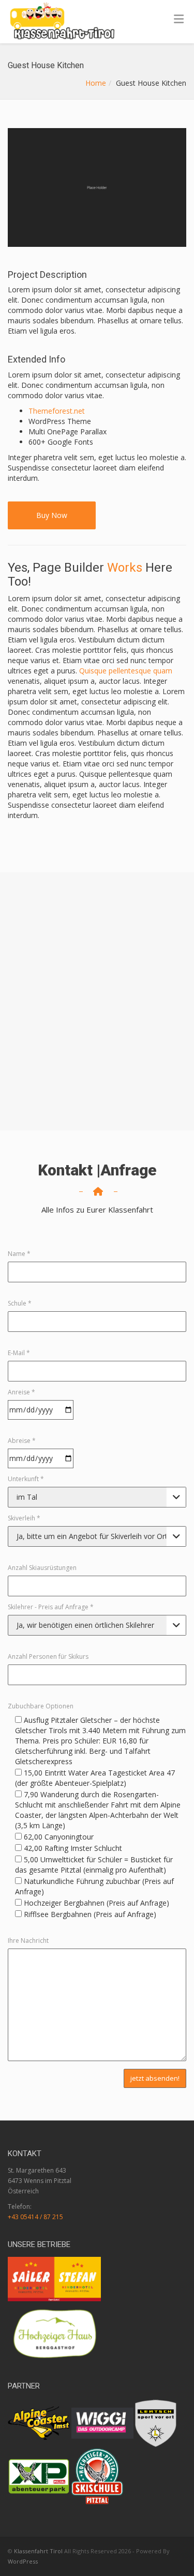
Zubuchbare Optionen (41, 1706)
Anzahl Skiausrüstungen (42, 1568)
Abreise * (22, 1441)
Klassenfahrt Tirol (38, 2551)
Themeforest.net (57, 411)
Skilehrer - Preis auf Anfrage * (51, 1607)
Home (96, 83)
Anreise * (21, 1392)
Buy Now (52, 515)
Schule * (20, 1303)
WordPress (23, 2561)
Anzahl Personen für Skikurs (48, 1656)
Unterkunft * (26, 1479)
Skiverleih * (24, 1518)
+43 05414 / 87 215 (35, 2217)
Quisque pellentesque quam (126, 671)
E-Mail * (19, 1353)
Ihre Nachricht (28, 1941)
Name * (19, 1254)
